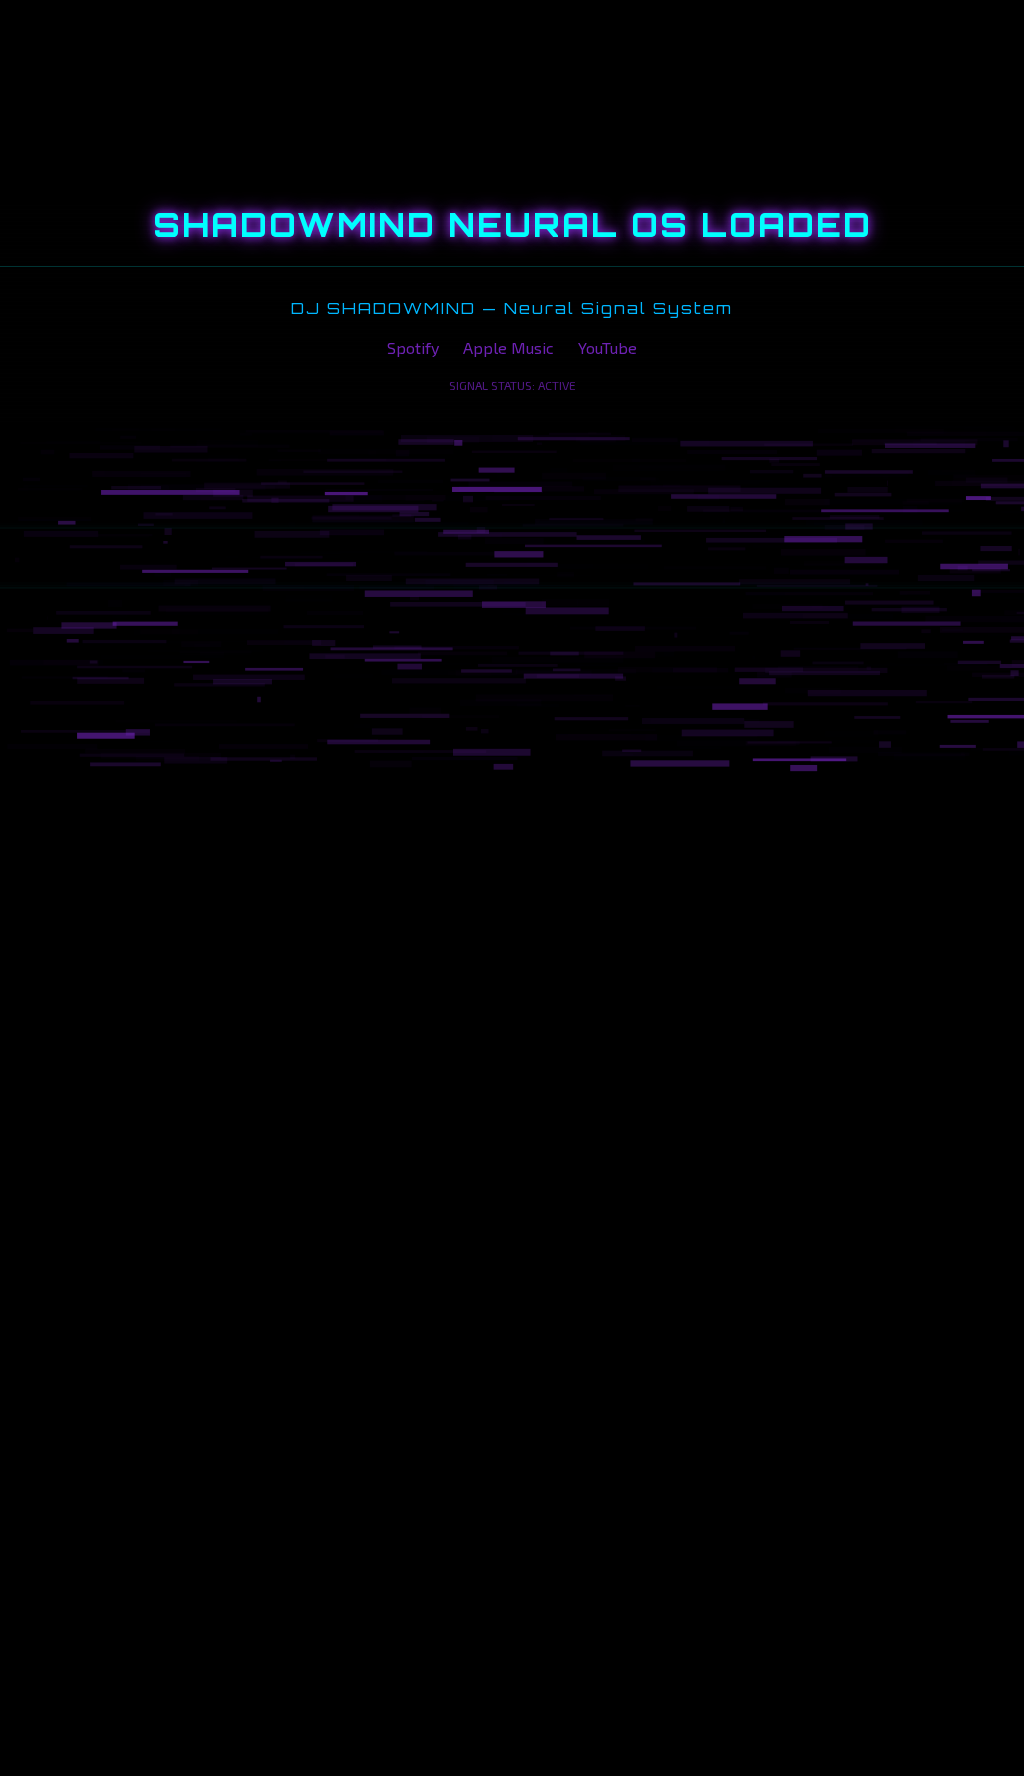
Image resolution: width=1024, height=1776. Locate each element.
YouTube (607, 347)
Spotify (413, 347)
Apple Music (508, 347)
